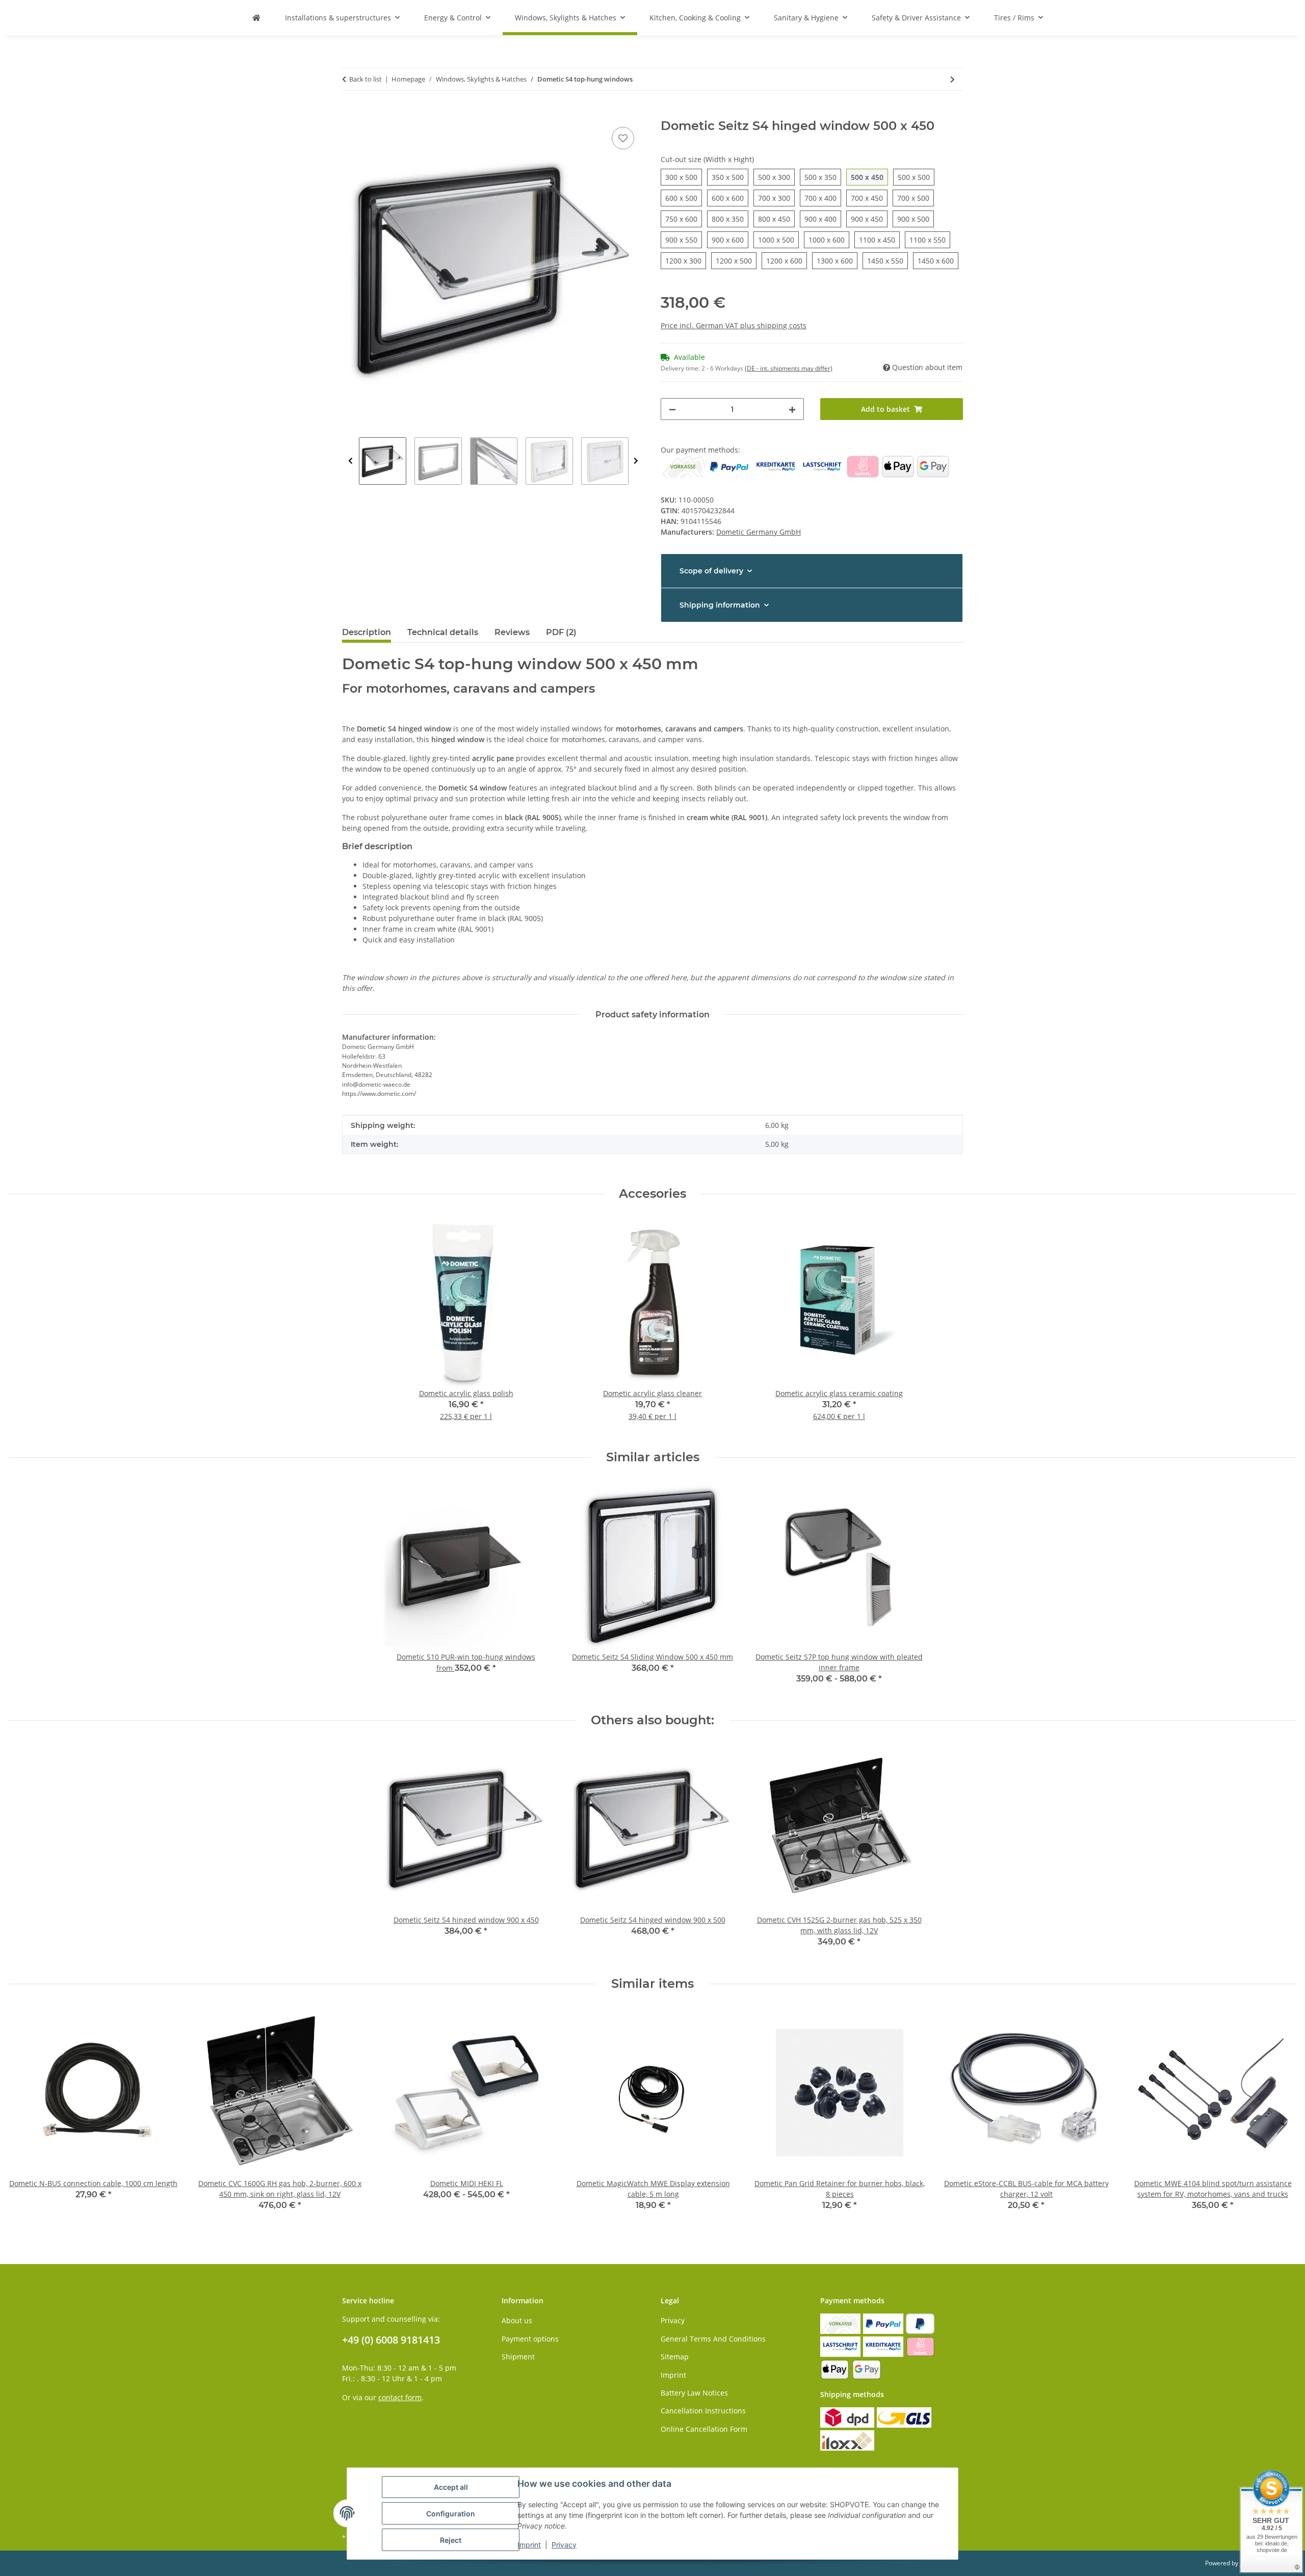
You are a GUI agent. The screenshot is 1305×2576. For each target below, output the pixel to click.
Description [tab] (367, 632)
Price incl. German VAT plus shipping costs (734, 325)
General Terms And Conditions (713, 2339)
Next (636, 461)
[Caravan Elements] (256, 18)
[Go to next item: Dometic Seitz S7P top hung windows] (952, 79)
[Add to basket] (350, 113)
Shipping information (720, 605)
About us (517, 2320)
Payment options (530, 2339)
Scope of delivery (711, 571)
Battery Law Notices (694, 2393)
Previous (350, 461)
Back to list (366, 79)
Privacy (673, 2320)
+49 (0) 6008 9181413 (391, 2340)
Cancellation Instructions (703, 2411)
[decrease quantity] (672, 409)
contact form (400, 2397)
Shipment (518, 2357)
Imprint (673, 2375)
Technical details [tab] (443, 632)
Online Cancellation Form (704, 2429)
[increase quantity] (792, 409)
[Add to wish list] (623, 138)
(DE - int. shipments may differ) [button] (789, 368)
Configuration (451, 2514)
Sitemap (675, 2357)
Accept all (451, 2487)
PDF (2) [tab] (561, 632)
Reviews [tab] (512, 632)
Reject (451, 2540)
